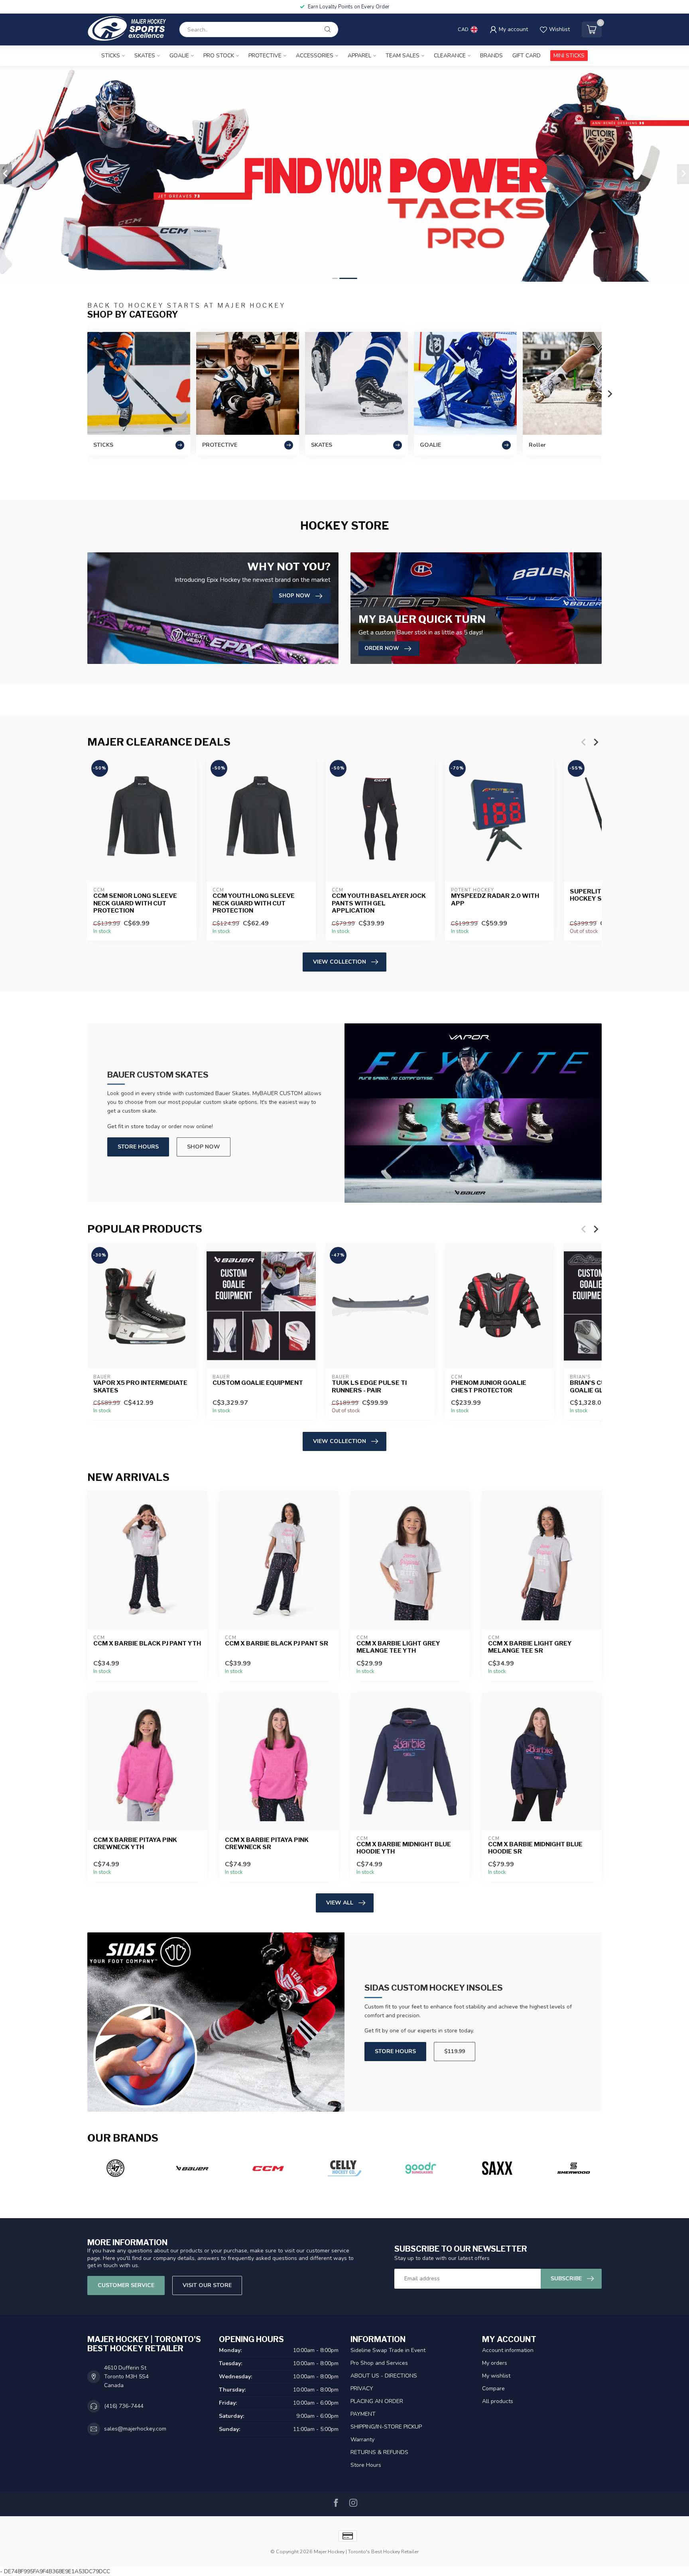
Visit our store (207, 2285)
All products (498, 2401)
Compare (493, 2388)
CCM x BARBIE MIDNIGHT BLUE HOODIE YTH (404, 1848)
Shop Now (204, 1147)
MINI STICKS (569, 56)
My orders (495, 2363)
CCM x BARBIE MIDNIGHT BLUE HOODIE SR (535, 1848)
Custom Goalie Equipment (258, 1383)
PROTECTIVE (265, 56)
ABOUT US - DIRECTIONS (384, 2376)
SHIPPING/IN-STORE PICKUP (386, 2427)
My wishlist (496, 2376)
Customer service (126, 2285)
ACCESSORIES (315, 56)
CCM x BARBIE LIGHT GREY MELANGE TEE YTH (398, 1647)
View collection (340, 962)
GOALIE (179, 56)
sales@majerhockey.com (135, 2429)
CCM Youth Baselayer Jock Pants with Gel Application (379, 904)
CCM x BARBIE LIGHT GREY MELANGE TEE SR (530, 1647)
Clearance (450, 56)
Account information (508, 2350)
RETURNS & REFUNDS (379, 2452)
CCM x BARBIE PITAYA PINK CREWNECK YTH (135, 1844)
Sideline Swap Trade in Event (388, 2350)
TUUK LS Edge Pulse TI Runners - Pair (369, 1386)
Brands (491, 56)
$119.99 (455, 2051)
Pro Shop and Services (379, 2363)
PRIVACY (362, 2388)
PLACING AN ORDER (377, 2401)
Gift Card (527, 56)
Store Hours (138, 1147)
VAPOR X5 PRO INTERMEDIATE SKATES (140, 1386)
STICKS (111, 56)
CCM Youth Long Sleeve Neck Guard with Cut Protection (254, 904)
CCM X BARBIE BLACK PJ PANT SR (277, 1643)
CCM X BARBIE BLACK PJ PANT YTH (147, 1643)
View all (340, 1903)
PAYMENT (363, 2414)
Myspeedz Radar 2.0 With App (495, 900)
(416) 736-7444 (124, 2406)
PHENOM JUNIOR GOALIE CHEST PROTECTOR (489, 1386)
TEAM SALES (403, 56)
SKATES (145, 56)
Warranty (362, 2440)
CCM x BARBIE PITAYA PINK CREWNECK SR (267, 1844)
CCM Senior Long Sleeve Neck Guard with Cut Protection (135, 904)
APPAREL (359, 56)
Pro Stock (219, 56)
